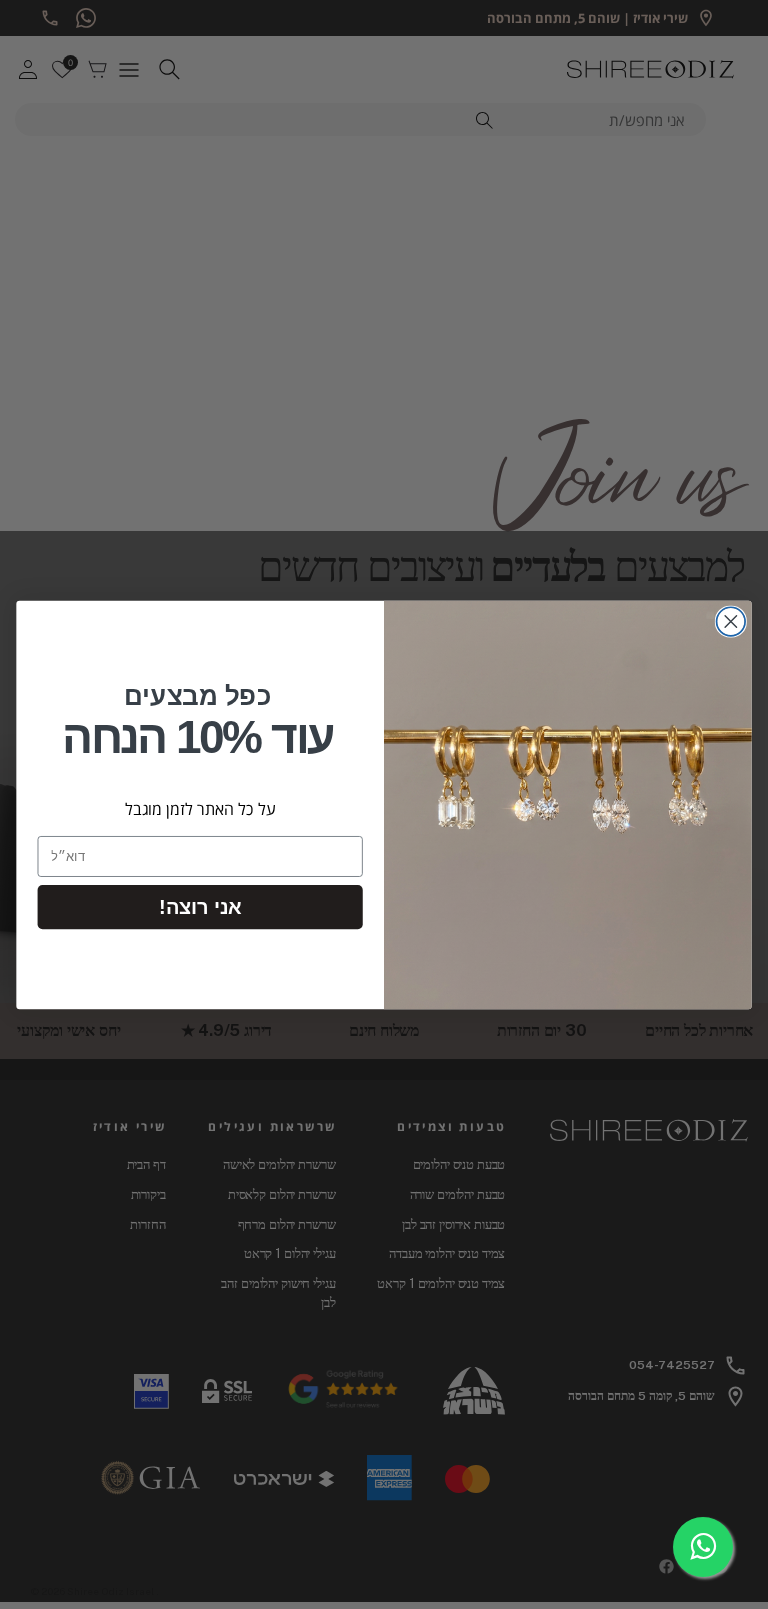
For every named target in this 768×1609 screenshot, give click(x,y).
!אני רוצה (200, 906)
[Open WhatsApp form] (703, 1547)
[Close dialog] (731, 621)
